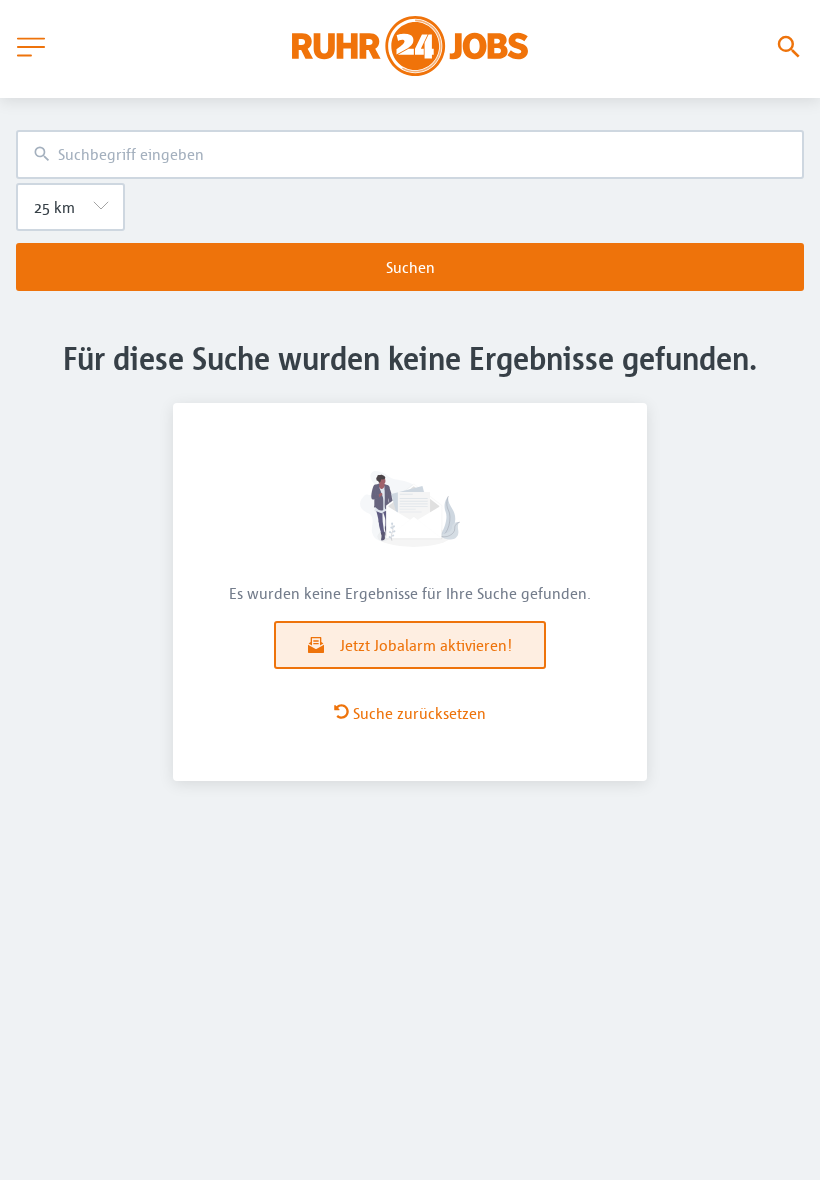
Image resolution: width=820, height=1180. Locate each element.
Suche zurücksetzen (419, 713)
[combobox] (410, 154)
